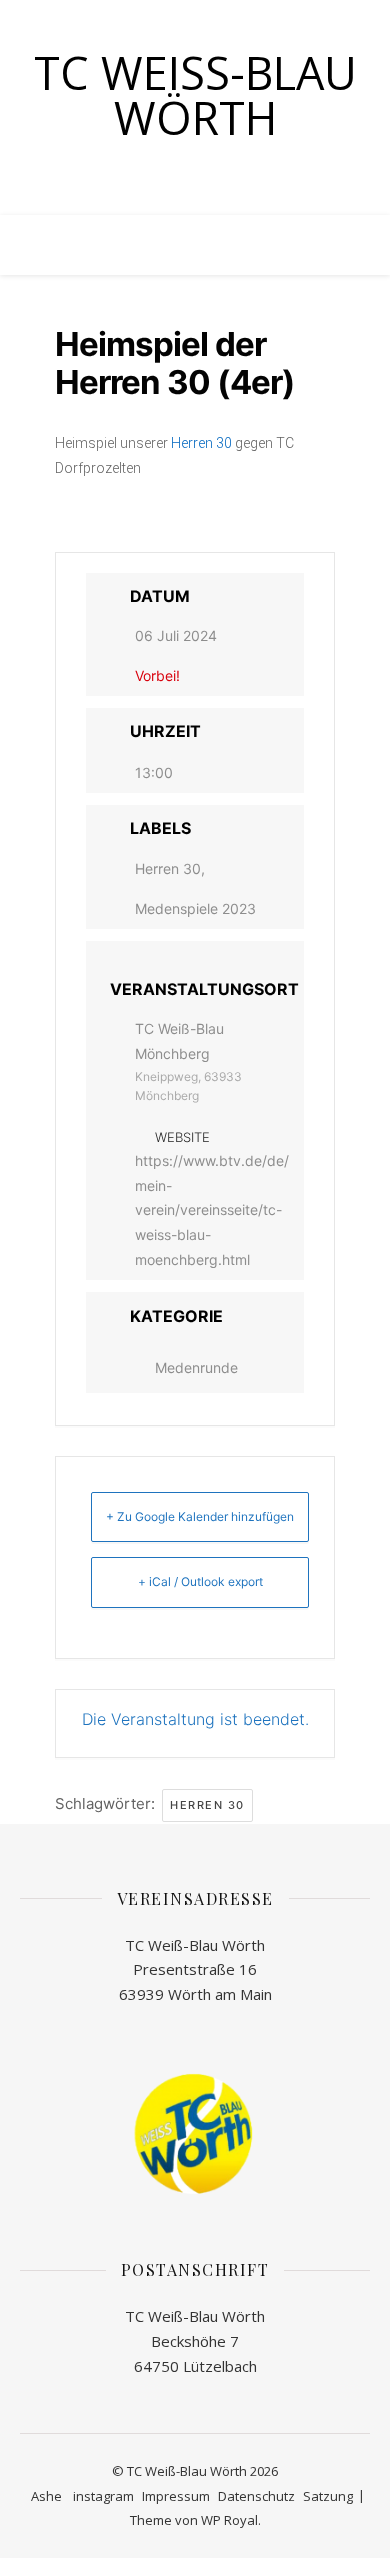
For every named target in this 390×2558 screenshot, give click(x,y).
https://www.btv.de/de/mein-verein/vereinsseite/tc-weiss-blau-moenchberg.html (212, 1209)
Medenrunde (196, 1367)
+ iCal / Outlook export (200, 1581)
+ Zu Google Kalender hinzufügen (200, 1516)
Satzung (328, 2496)
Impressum (176, 2496)
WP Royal (229, 2520)
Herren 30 (201, 443)
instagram (103, 2496)
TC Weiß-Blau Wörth (195, 95)
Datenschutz (256, 2496)
